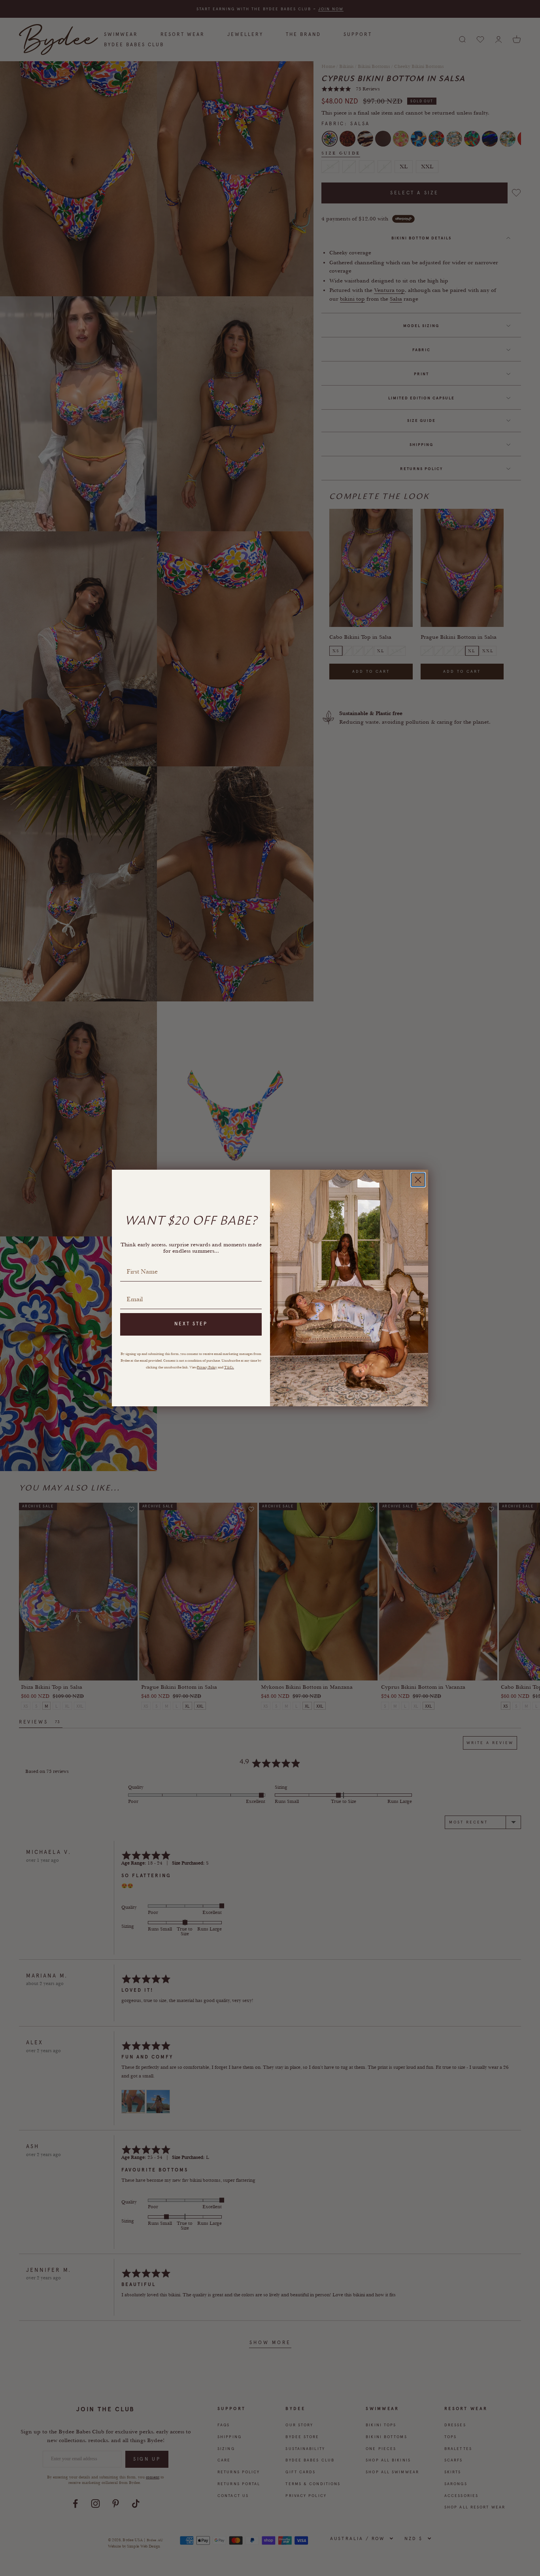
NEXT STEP (191, 1324)
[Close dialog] (418, 1180)
